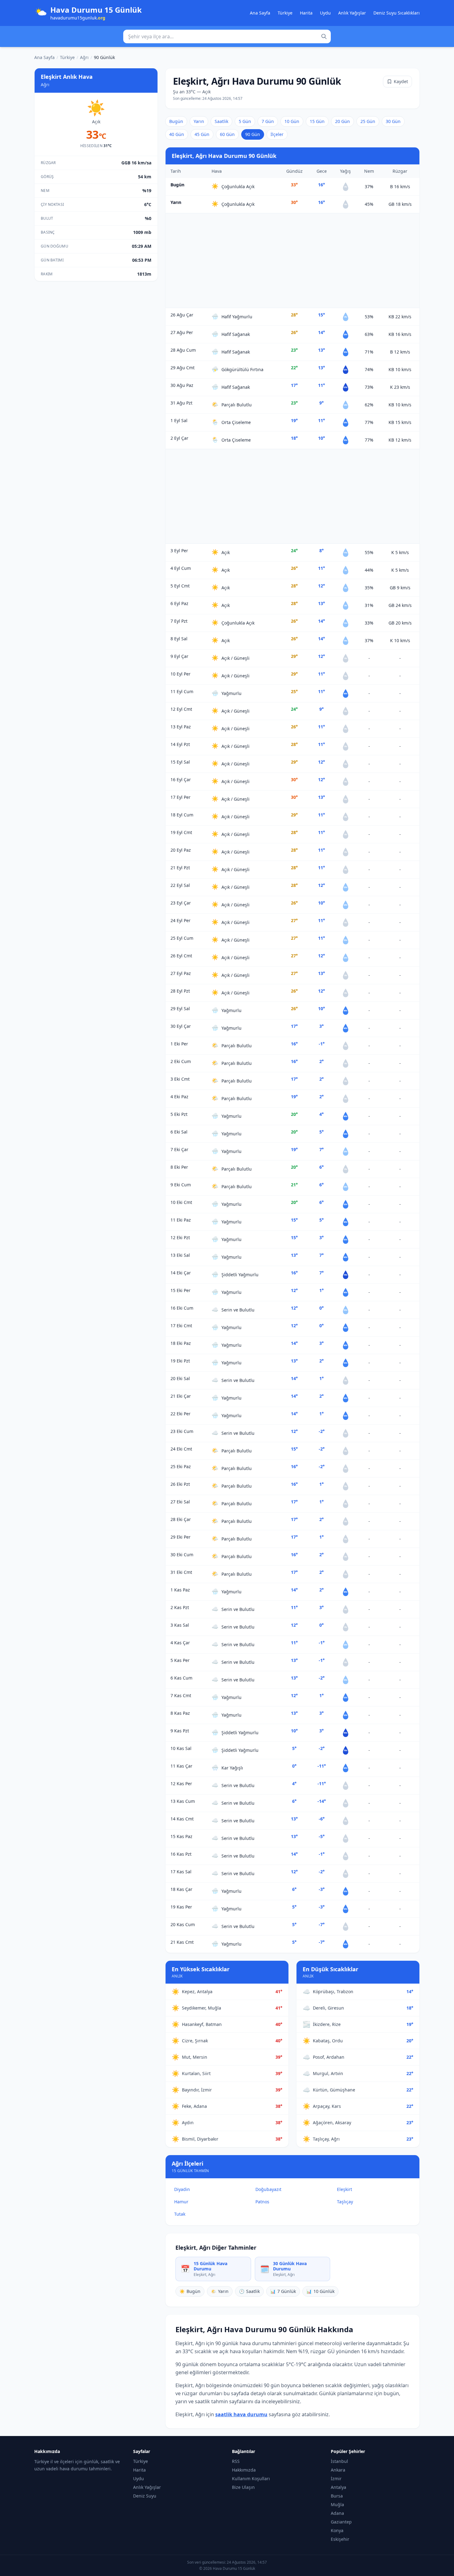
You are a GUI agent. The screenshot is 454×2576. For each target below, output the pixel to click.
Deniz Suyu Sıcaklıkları (397, 13)
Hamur (181, 2202)
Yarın (199, 121)
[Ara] (324, 36)
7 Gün (268, 121)
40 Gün (177, 134)
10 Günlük (320, 2291)
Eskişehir (340, 2539)
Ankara (338, 2470)
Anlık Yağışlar (352, 13)
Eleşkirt (345, 2189)
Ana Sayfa (260, 13)
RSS (236, 2461)
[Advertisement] (292, 261)
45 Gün (202, 134)
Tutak (180, 2214)
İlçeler (277, 134)
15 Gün (317, 121)
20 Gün (343, 121)
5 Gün (245, 121)
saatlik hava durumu (241, 2414)
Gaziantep (341, 2522)
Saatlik (221, 121)
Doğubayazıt (268, 2189)
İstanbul (339, 2461)
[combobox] (227, 36)
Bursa (337, 2496)
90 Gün (253, 134)
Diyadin (182, 2189)
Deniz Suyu (145, 2496)
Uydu (325, 13)
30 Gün (393, 121)
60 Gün (227, 134)
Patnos (262, 2202)
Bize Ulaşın (243, 2487)
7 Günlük (283, 2291)
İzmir (336, 2479)
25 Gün (368, 121)
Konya (337, 2530)
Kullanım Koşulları (251, 2479)
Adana (337, 2513)
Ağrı (84, 57)
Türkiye (285, 13)
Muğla (337, 2504)
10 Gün (292, 121)
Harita (306, 13)
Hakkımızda (244, 2470)
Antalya (338, 2487)
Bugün (176, 121)
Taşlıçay (345, 2202)
